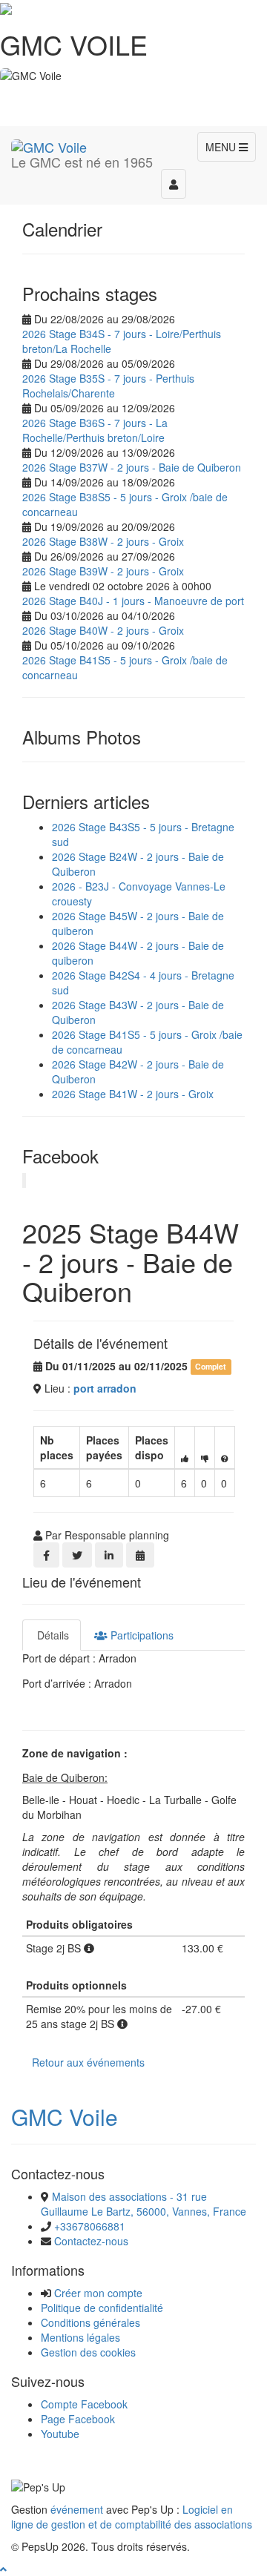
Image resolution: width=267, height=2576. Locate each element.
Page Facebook (78, 2419)
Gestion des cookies (88, 2352)
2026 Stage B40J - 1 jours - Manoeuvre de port (133, 601)
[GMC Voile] (49, 145)
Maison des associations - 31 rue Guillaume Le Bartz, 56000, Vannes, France (144, 2204)
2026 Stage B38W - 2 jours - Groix (103, 541)
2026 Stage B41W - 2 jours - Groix (133, 1094)
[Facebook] (46, 1555)
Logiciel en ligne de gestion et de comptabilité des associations (132, 2517)
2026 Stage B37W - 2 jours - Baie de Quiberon (132, 467)
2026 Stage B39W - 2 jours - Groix (103, 571)
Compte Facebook (84, 2404)
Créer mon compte (98, 2293)
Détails (52, 1635)
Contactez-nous (91, 2241)
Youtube (60, 2434)
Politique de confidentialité (102, 2308)
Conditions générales (90, 2322)
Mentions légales (80, 2337)
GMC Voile (65, 2117)
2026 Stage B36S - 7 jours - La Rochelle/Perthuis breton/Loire (95, 430)
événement (77, 2509)
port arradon (105, 1388)
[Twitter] (77, 1555)
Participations (141, 1635)
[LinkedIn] (109, 1555)
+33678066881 (90, 2226)
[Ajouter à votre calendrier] (140, 1555)
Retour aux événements (88, 2062)
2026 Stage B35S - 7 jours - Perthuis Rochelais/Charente (108, 386)
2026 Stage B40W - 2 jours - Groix (103, 630)
